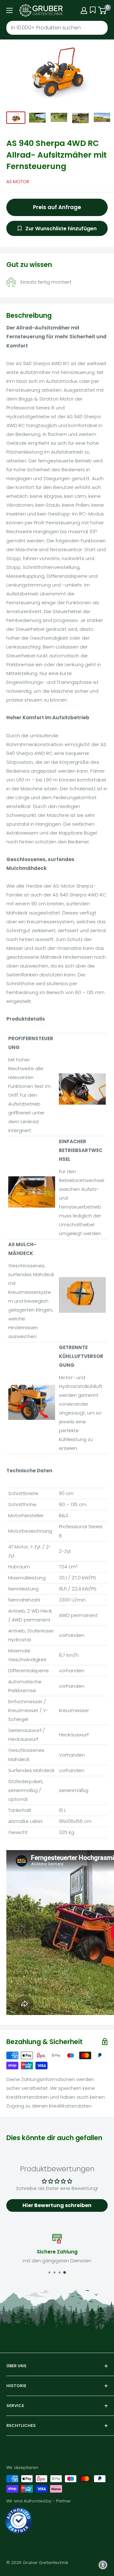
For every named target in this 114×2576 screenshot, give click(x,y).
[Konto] (84, 10)
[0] (102, 10)
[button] (103, 2565)
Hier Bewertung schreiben (57, 2205)
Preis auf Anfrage (57, 207)
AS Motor (18, 182)
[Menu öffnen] (9, 10)
